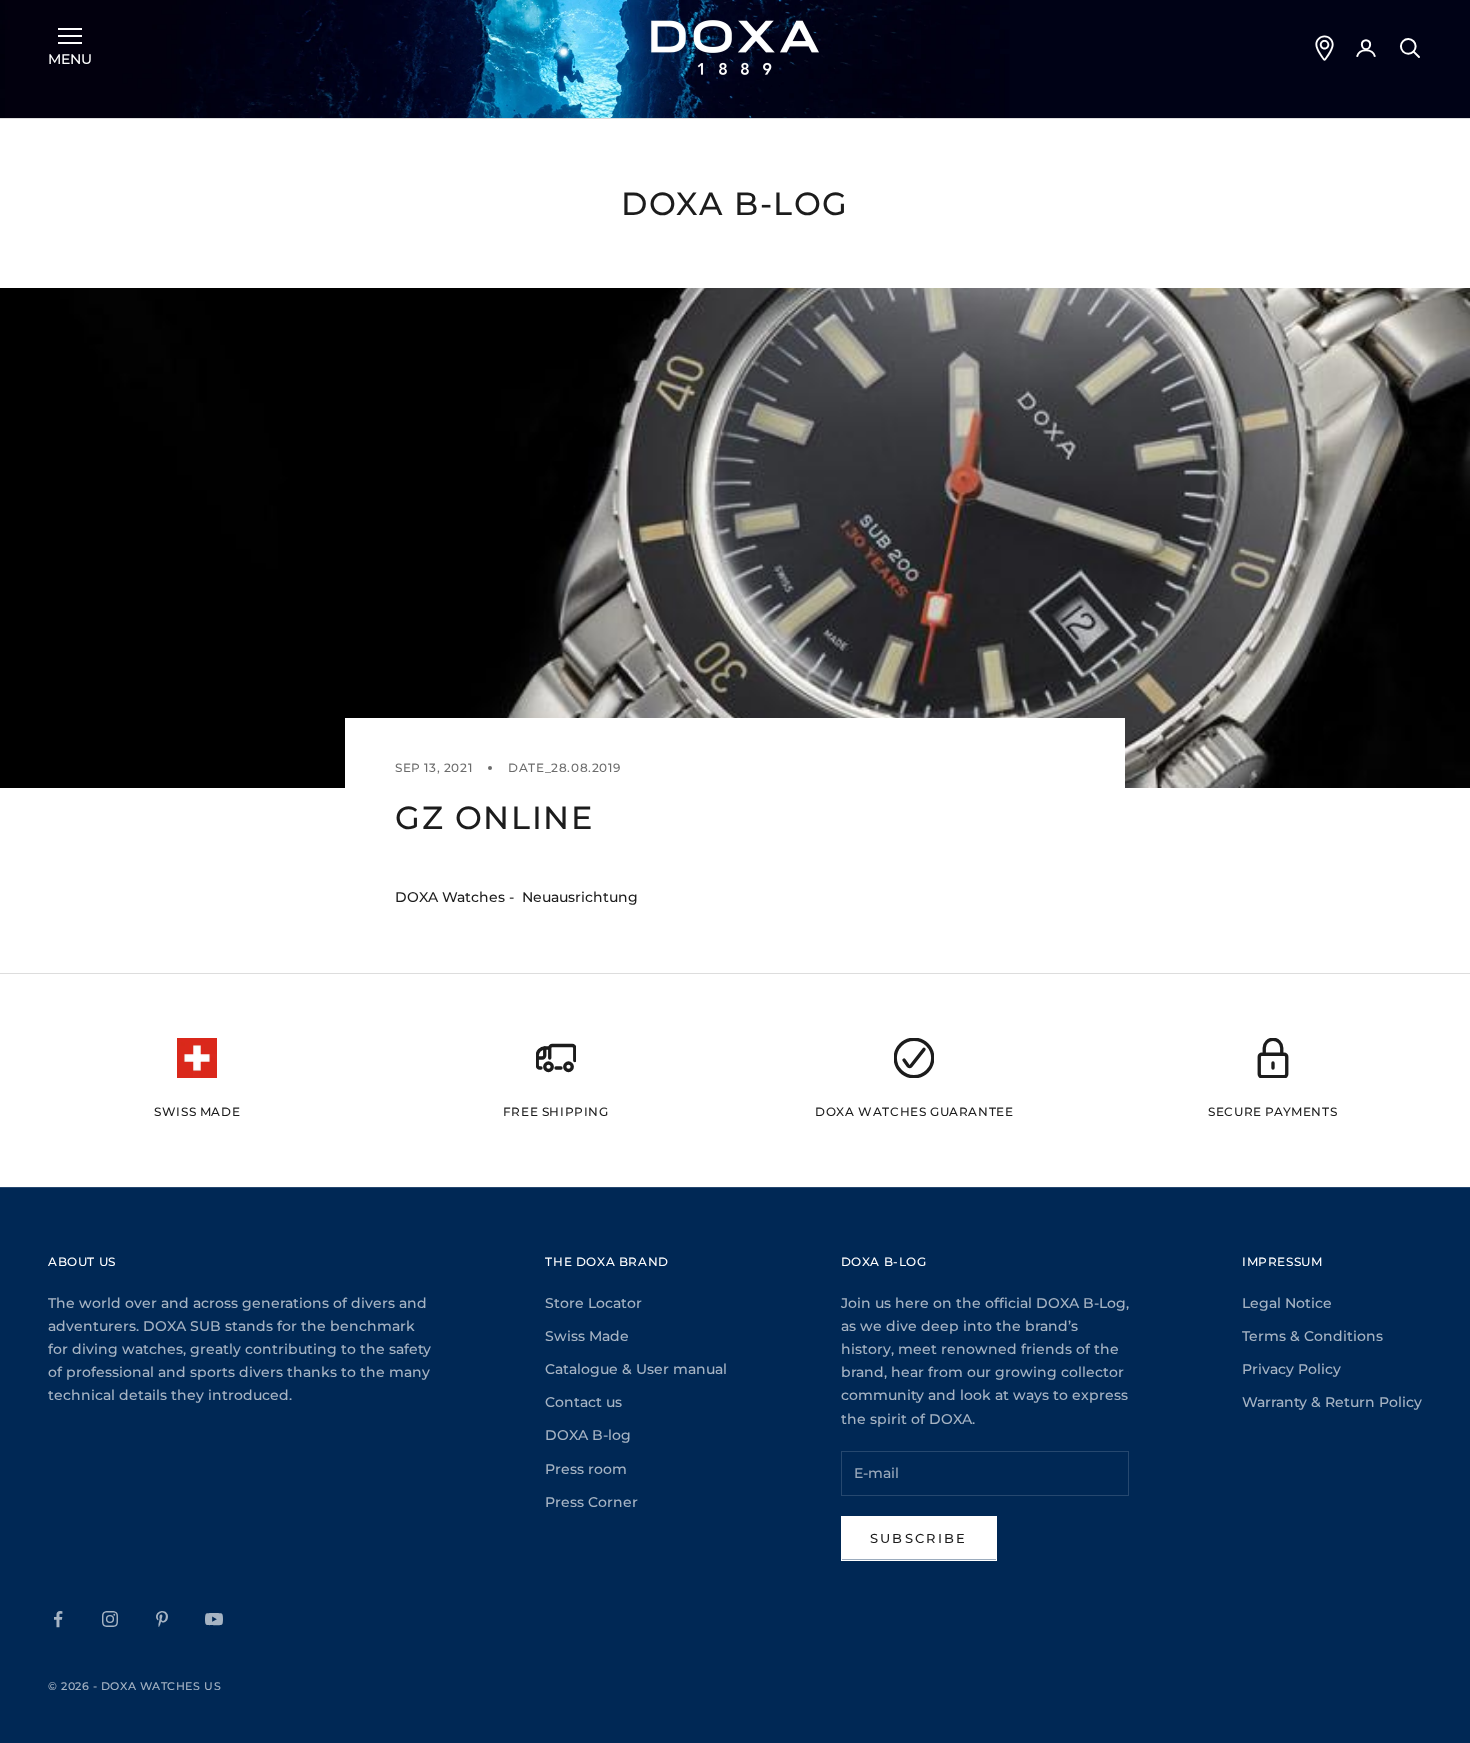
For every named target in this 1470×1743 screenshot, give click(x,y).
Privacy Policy (1291, 1369)
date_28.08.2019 (564, 767)
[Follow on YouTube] (214, 1619)
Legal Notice (1287, 1303)
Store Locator (593, 1303)
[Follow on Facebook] (58, 1619)
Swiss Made (587, 1336)
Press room (586, 1469)
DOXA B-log (588, 1435)
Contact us (583, 1402)
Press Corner (591, 1502)
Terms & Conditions (1312, 1336)
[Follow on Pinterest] (162, 1619)
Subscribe (919, 1538)
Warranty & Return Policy (1332, 1402)
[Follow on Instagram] (110, 1619)
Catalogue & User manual (636, 1369)
